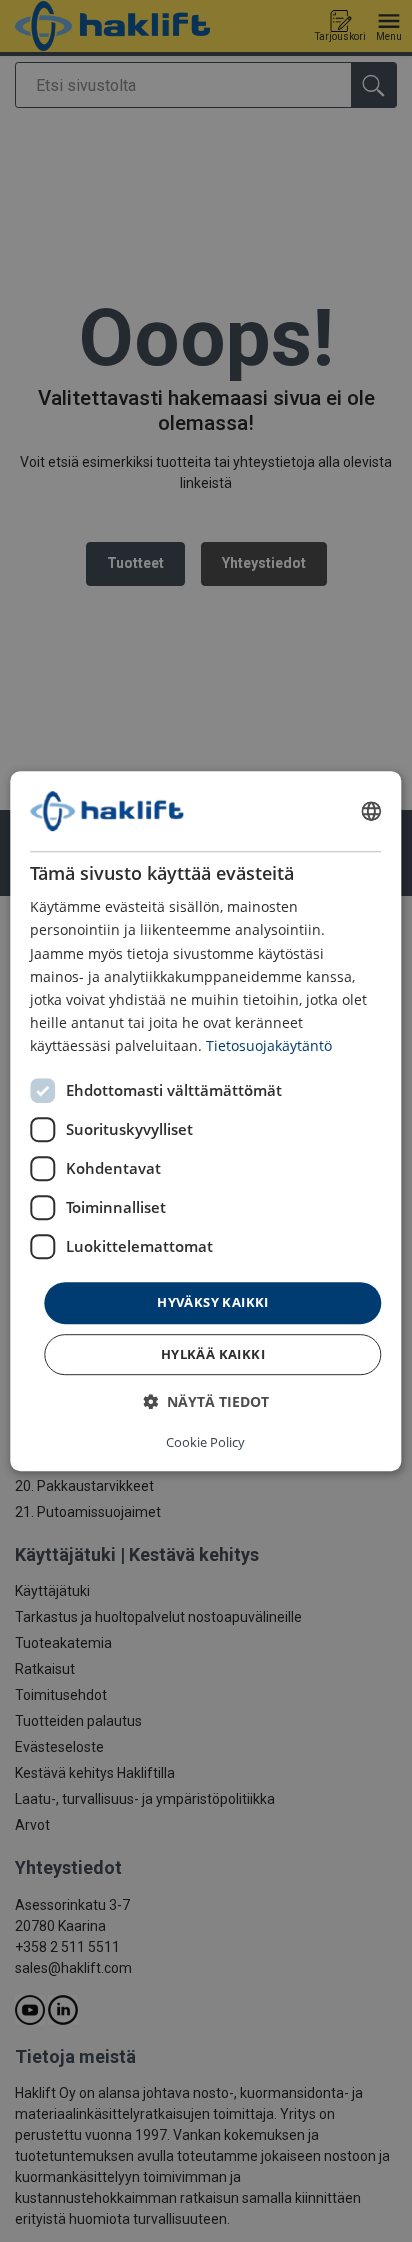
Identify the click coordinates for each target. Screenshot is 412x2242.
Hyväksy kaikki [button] (213, 1302)
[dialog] (205, 1121)
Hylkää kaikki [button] (213, 1354)
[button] (206, 1401)
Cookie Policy (205, 1442)
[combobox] (372, 811)
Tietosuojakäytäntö (269, 1045)
